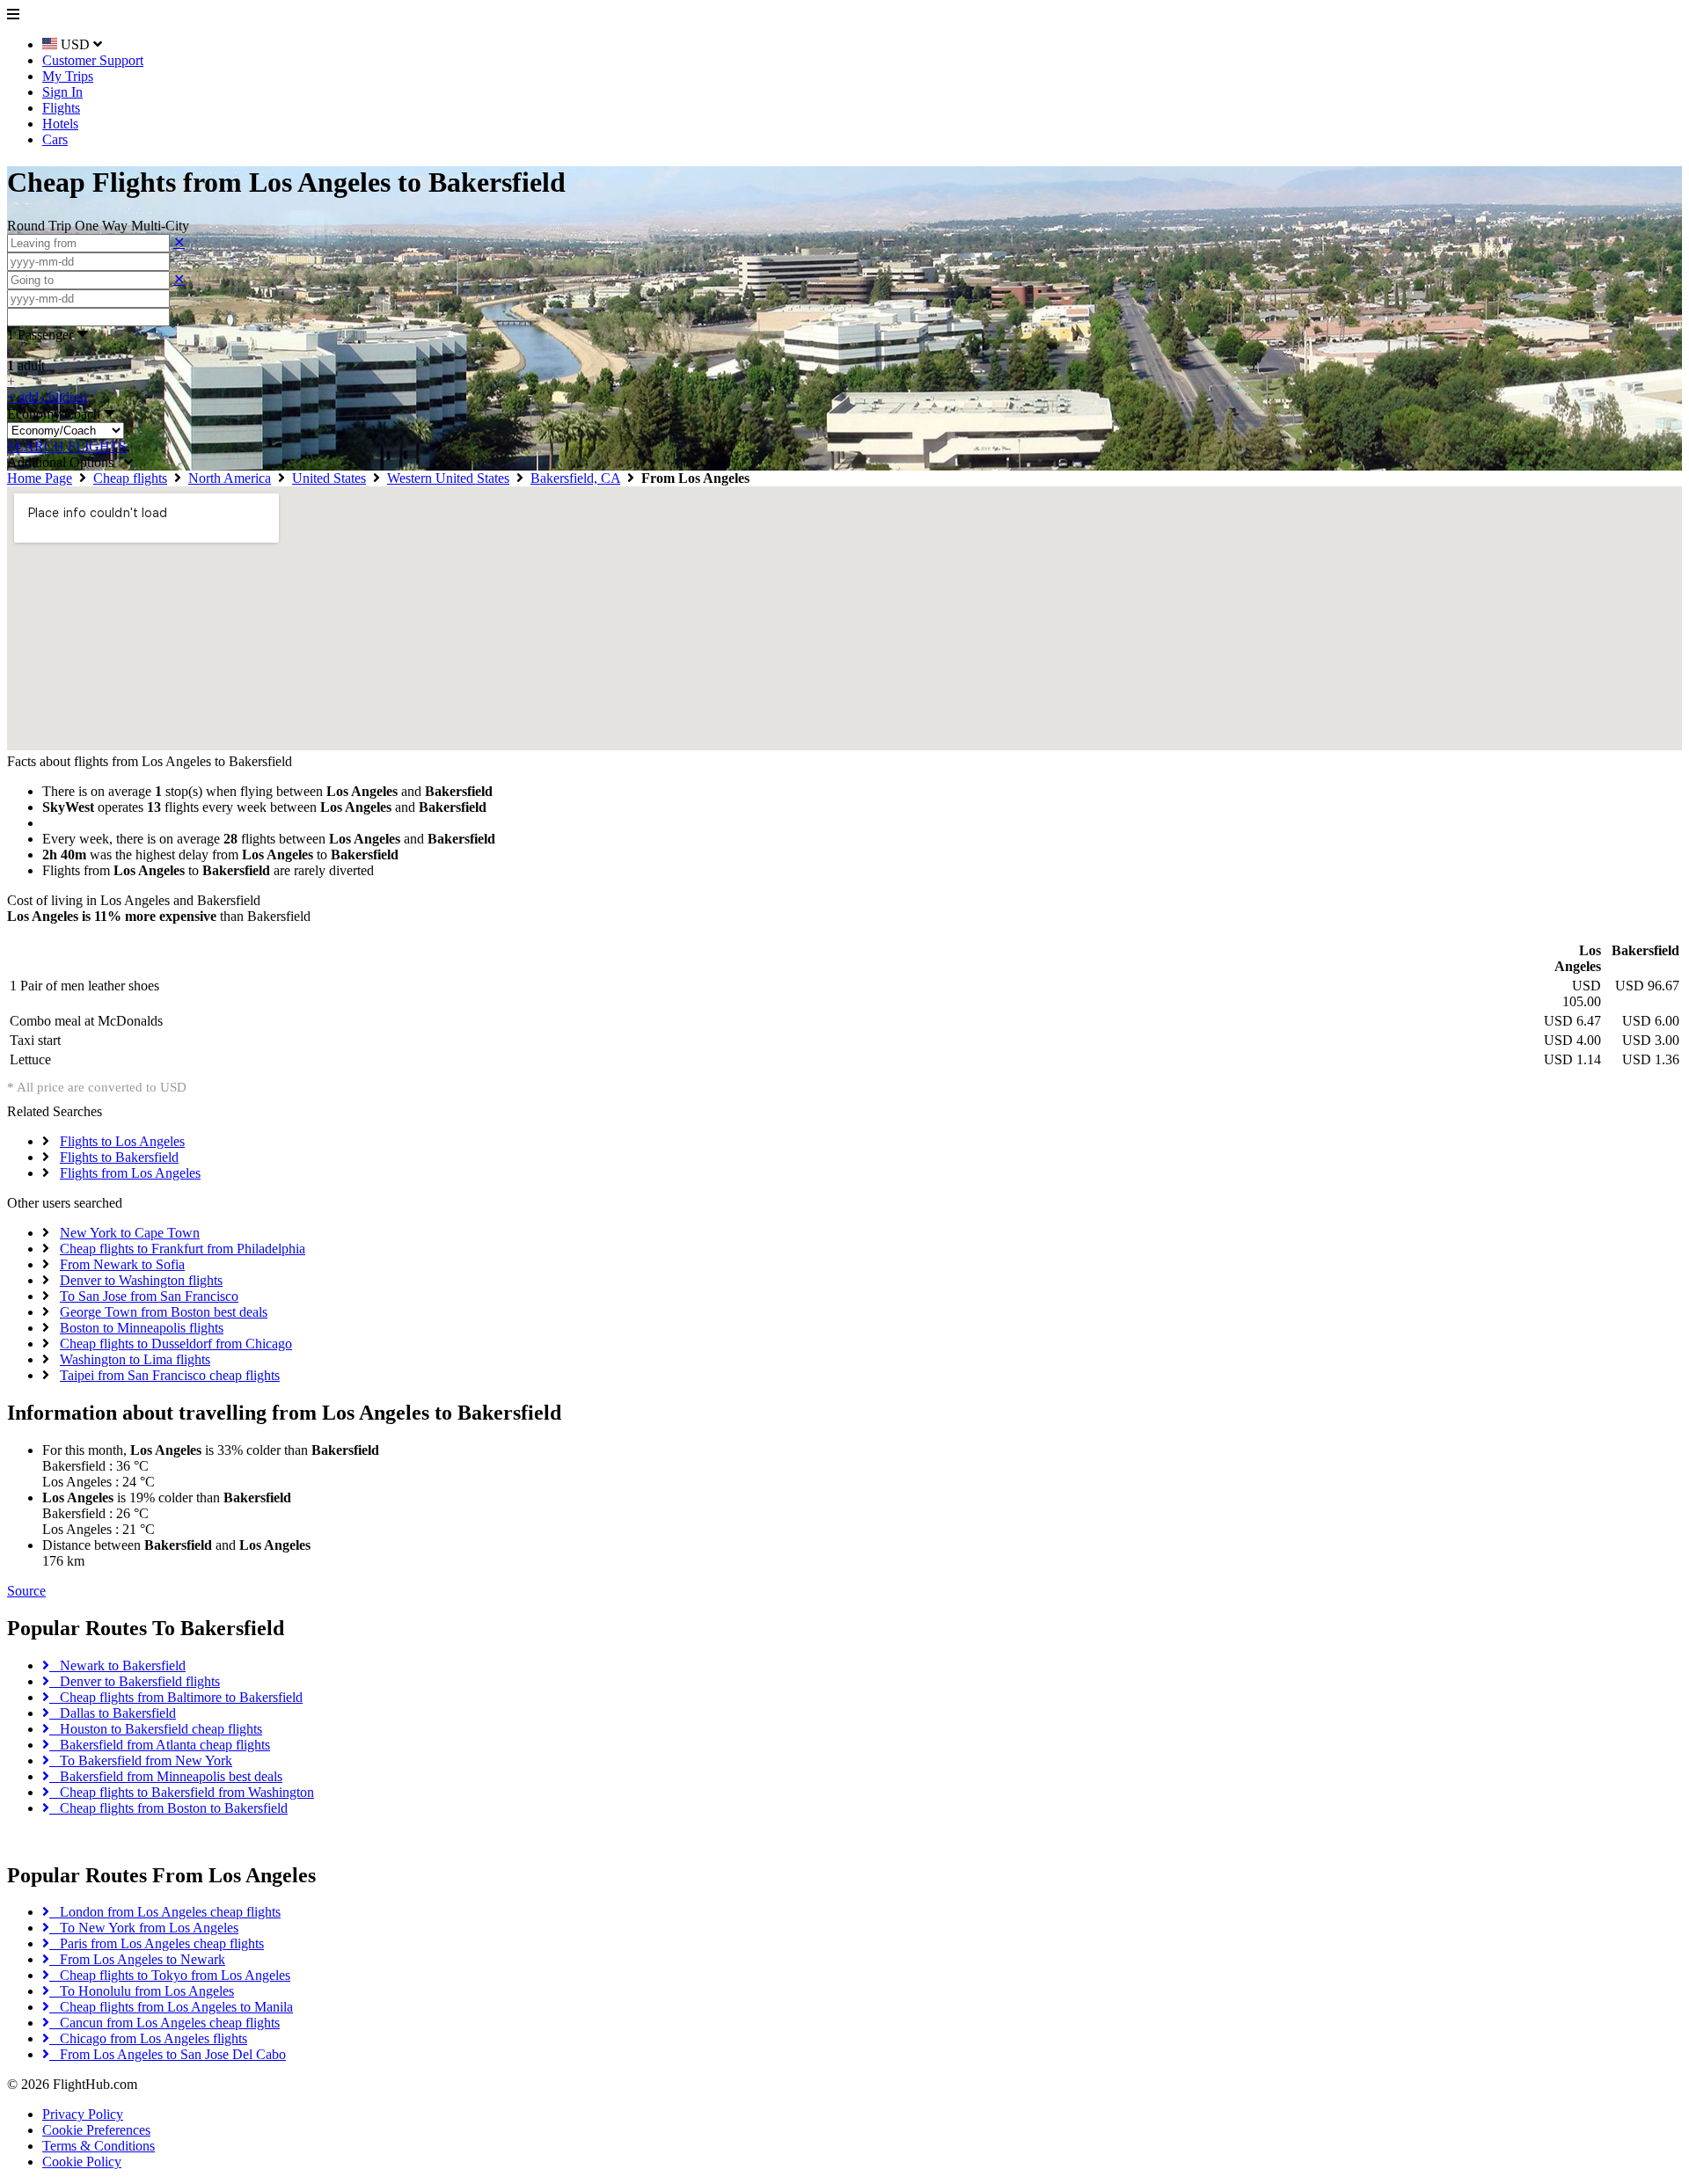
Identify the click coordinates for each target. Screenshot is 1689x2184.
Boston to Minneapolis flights (142, 1328)
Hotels (60, 124)
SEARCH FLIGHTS (67, 446)
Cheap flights (130, 478)
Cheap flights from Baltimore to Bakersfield (176, 1697)
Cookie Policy (82, 2162)
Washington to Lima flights (135, 1359)
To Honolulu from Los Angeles (142, 1991)
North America (230, 478)
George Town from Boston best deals (164, 1312)
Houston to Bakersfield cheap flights (156, 1729)
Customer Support (93, 60)
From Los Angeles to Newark (137, 1959)
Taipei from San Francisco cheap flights (170, 1375)
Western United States (448, 478)
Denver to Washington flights (141, 1280)
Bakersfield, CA (575, 478)
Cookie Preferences (96, 2130)
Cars (55, 139)
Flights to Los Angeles (122, 1141)
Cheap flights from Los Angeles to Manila (171, 2007)
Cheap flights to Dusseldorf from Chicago (176, 1344)
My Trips (68, 76)
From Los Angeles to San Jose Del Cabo (168, 2054)
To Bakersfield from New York (141, 1760)
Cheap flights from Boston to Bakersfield (168, 1808)
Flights (61, 108)
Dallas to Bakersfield (113, 1713)
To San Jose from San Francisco (149, 1296)
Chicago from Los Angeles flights (148, 2038)
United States (329, 478)
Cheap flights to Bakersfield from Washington (182, 1792)
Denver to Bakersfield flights (135, 1681)
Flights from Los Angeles (130, 1173)
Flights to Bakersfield (119, 1157)
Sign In (62, 92)
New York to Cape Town (130, 1233)
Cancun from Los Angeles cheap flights (165, 2023)
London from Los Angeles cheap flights (165, 1912)
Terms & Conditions (99, 2146)
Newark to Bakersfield (117, 1665)
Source (26, 1591)
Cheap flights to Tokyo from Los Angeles (170, 1975)
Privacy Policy (83, 2114)
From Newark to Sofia (122, 1264)
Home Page (40, 478)
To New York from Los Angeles (144, 1928)
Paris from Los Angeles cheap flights (157, 1943)
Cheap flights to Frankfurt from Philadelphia (183, 1249)
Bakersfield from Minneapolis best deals (166, 1776)
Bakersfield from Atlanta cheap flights (160, 1745)
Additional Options (66, 462)
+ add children (47, 397)
